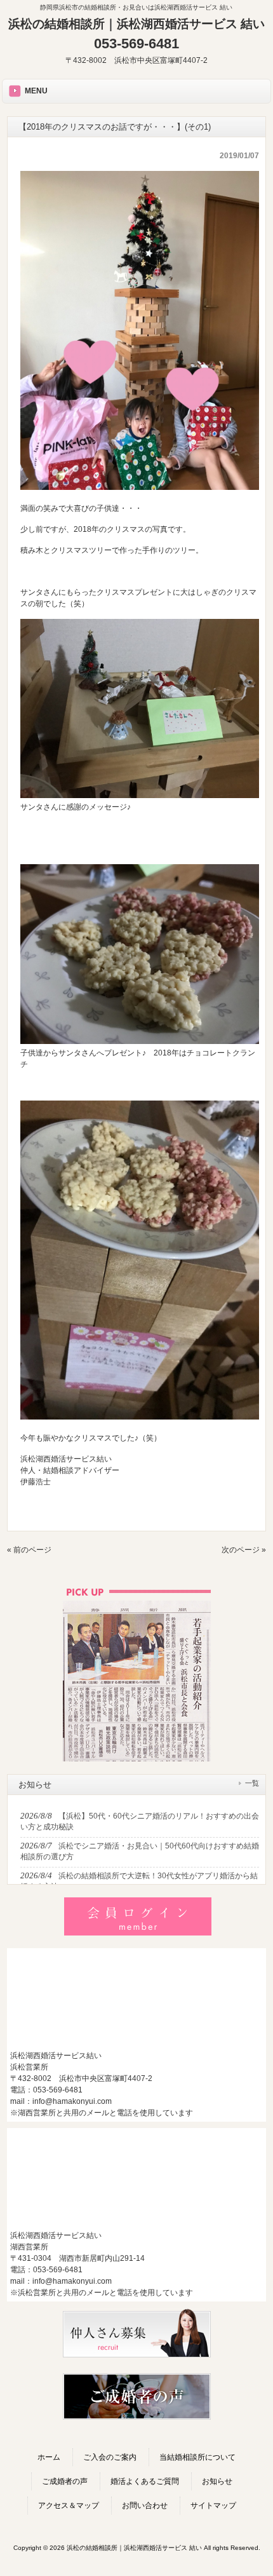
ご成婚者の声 (65, 2481)
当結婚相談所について (197, 2457)
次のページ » (244, 1550)
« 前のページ (29, 1550)
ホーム (49, 2457)
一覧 (252, 1783)
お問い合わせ (145, 2505)
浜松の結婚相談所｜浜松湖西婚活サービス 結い (136, 24)
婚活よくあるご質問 (145, 2481)
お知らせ (217, 2481)
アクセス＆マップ (69, 2505)
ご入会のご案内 (110, 2457)
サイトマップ (213, 2505)
